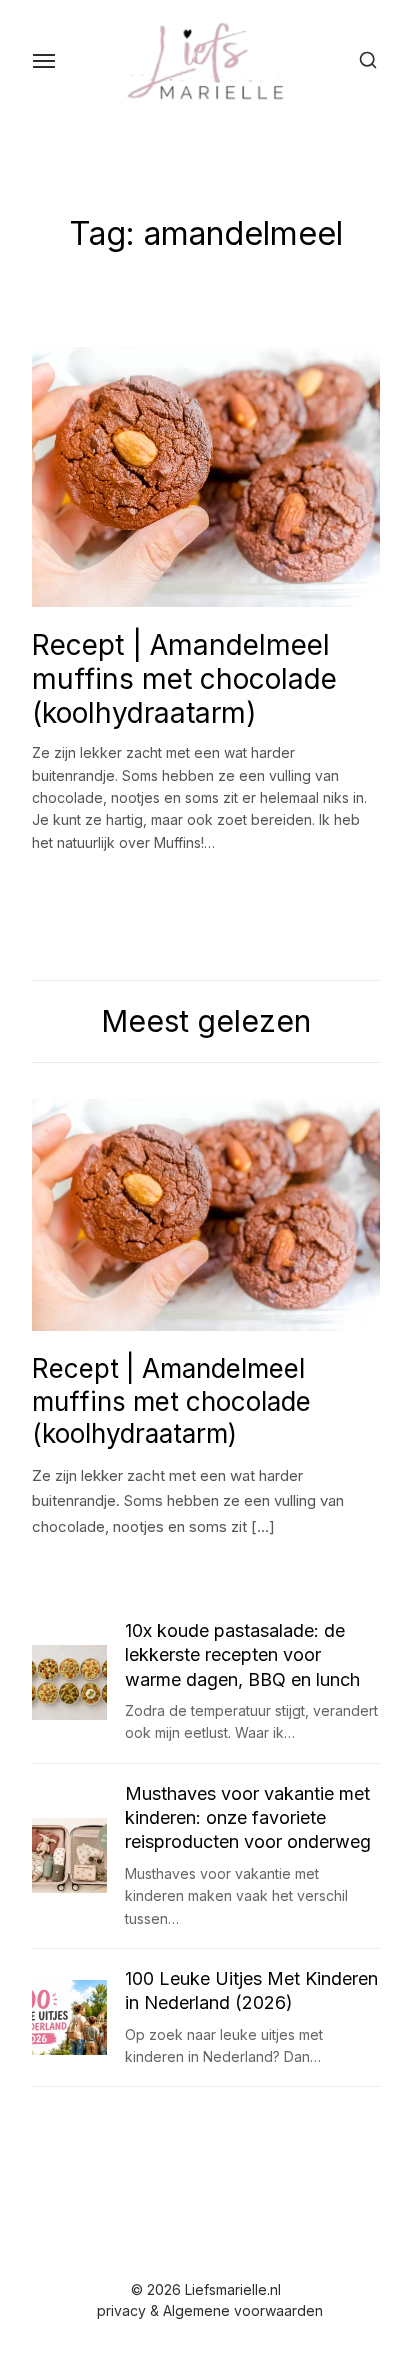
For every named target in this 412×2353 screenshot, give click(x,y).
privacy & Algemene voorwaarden (210, 2310)
